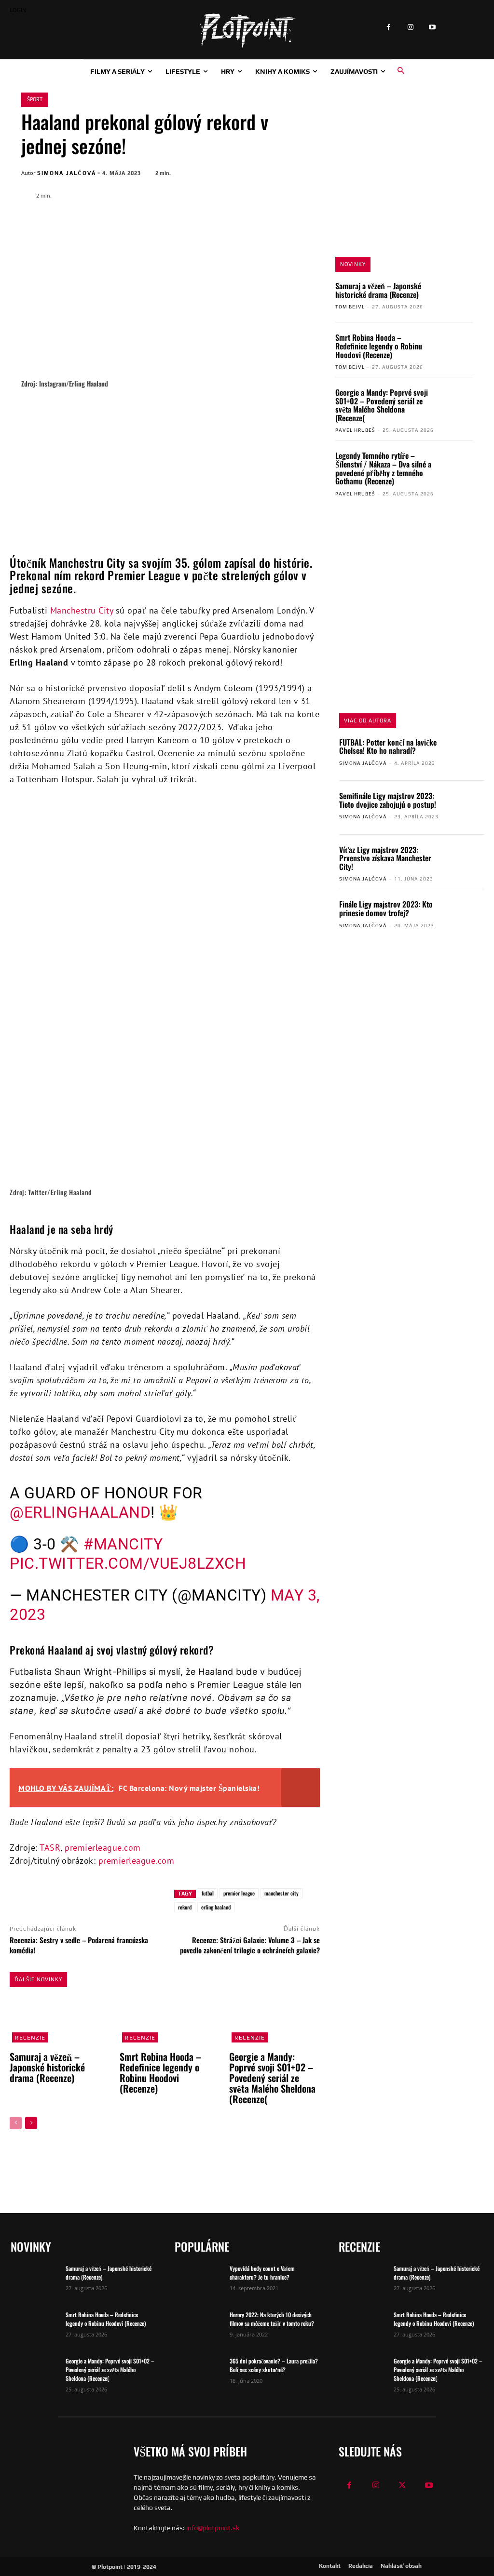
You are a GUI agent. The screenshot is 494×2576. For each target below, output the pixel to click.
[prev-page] (16, 2123)
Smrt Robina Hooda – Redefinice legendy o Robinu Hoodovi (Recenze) (379, 346)
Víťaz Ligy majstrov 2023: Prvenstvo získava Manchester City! (385, 858)
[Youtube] (432, 28)
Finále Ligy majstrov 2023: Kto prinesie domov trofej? (386, 908)
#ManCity (123, 1544)
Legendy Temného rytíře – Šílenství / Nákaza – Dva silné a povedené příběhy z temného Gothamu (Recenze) (383, 468)
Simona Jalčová (67, 173)
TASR (50, 1848)
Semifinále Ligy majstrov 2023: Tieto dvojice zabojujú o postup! (388, 800)
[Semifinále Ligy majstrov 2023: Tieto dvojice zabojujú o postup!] (466, 808)
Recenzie (30, 2038)
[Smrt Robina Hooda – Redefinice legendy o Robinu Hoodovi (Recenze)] (456, 348)
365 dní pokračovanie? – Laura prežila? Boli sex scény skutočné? (274, 2365)
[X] (305, 172)
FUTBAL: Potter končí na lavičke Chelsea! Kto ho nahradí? (388, 747)
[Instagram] (410, 28)
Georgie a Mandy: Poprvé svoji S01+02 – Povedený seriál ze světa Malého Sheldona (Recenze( (382, 405)
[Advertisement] (168, 460)
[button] (401, 71)
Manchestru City (82, 610)
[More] (137, 1897)
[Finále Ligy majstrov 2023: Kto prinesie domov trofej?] (466, 916)
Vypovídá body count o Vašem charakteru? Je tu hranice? (262, 2273)
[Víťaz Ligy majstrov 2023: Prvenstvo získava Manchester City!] (466, 861)
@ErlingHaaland (80, 1512)
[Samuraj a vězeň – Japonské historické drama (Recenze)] (456, 297)
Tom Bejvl (350, 307)
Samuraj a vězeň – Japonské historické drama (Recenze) (378, 290)
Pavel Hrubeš (355, 430)
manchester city (281, 1893)
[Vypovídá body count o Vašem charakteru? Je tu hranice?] (199, 2281)
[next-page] (31, 2123)
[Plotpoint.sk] (247, 31)
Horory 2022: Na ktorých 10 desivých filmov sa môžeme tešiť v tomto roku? (272, 2319)
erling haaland (216, 1907)
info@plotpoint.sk (213, 2528)
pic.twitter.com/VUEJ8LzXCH (128, 1563)
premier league (239, 1893)
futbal (208, 1893)
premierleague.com (103, 1848)
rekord (185, 1907)
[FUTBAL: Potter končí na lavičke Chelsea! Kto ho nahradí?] (466, 754)
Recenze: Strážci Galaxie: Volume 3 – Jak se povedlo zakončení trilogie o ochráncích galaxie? (250, 1945)
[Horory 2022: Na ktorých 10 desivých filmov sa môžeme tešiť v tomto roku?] (199, 2327)
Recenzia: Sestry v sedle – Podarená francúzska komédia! (79, 1945)
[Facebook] (389, 28)
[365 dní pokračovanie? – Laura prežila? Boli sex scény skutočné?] (199, 2374)
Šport (35, 99)
